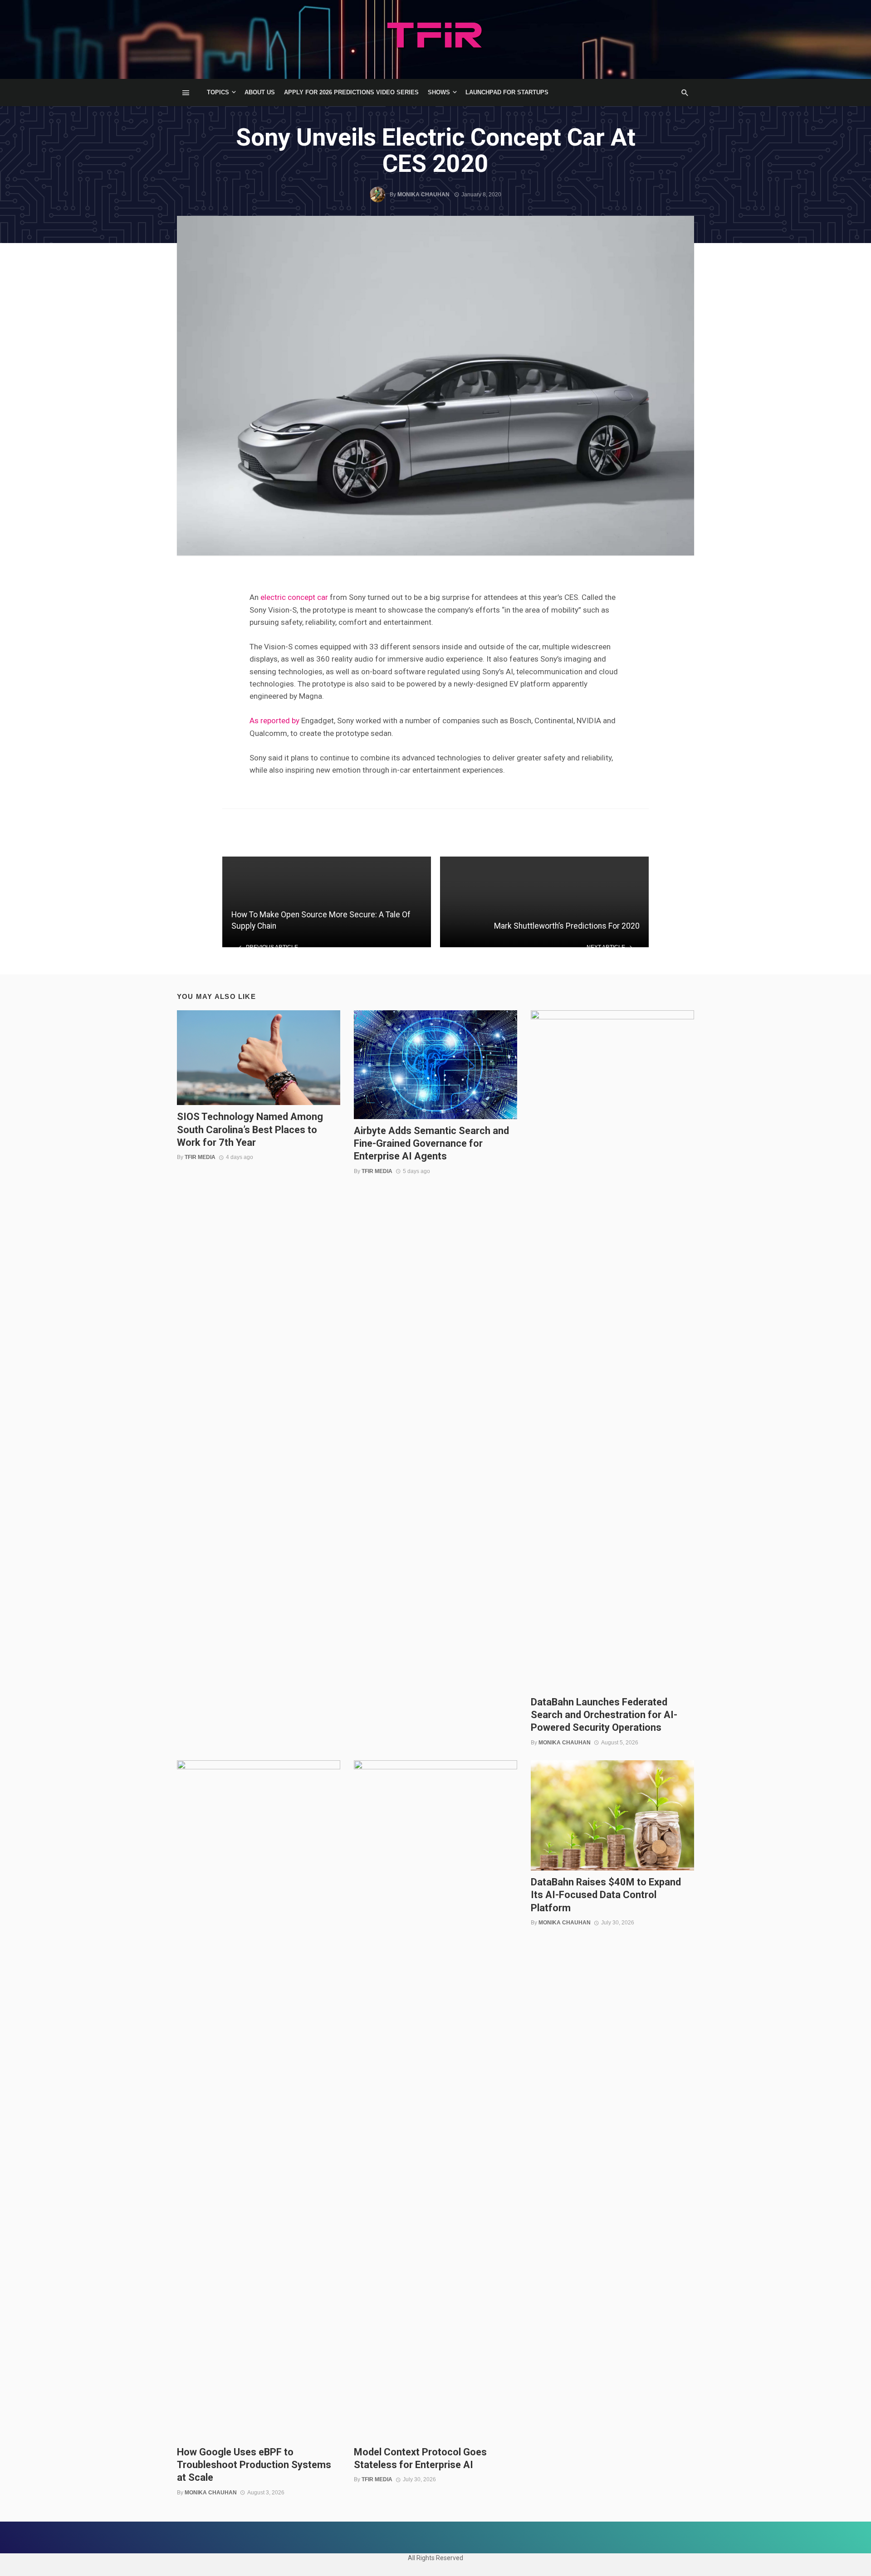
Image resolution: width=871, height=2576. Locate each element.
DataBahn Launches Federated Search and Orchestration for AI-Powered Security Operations (604, 1715)
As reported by (274, 721)
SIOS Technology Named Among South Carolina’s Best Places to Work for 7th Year (250, 1130)
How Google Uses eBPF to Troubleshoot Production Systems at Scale (254, 2465)
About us (260, 92)
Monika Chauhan (423, 195)
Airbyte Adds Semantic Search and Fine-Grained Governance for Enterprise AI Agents (431, 1144)
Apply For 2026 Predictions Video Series (351, 92)
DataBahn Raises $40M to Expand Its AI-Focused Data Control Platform (606, 1895)
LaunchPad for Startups (507, 92)
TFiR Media (200, 1157)
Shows (439, 92)
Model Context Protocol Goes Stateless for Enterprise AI (420, 2458)
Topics (218, 92)
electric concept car (294, 597)
